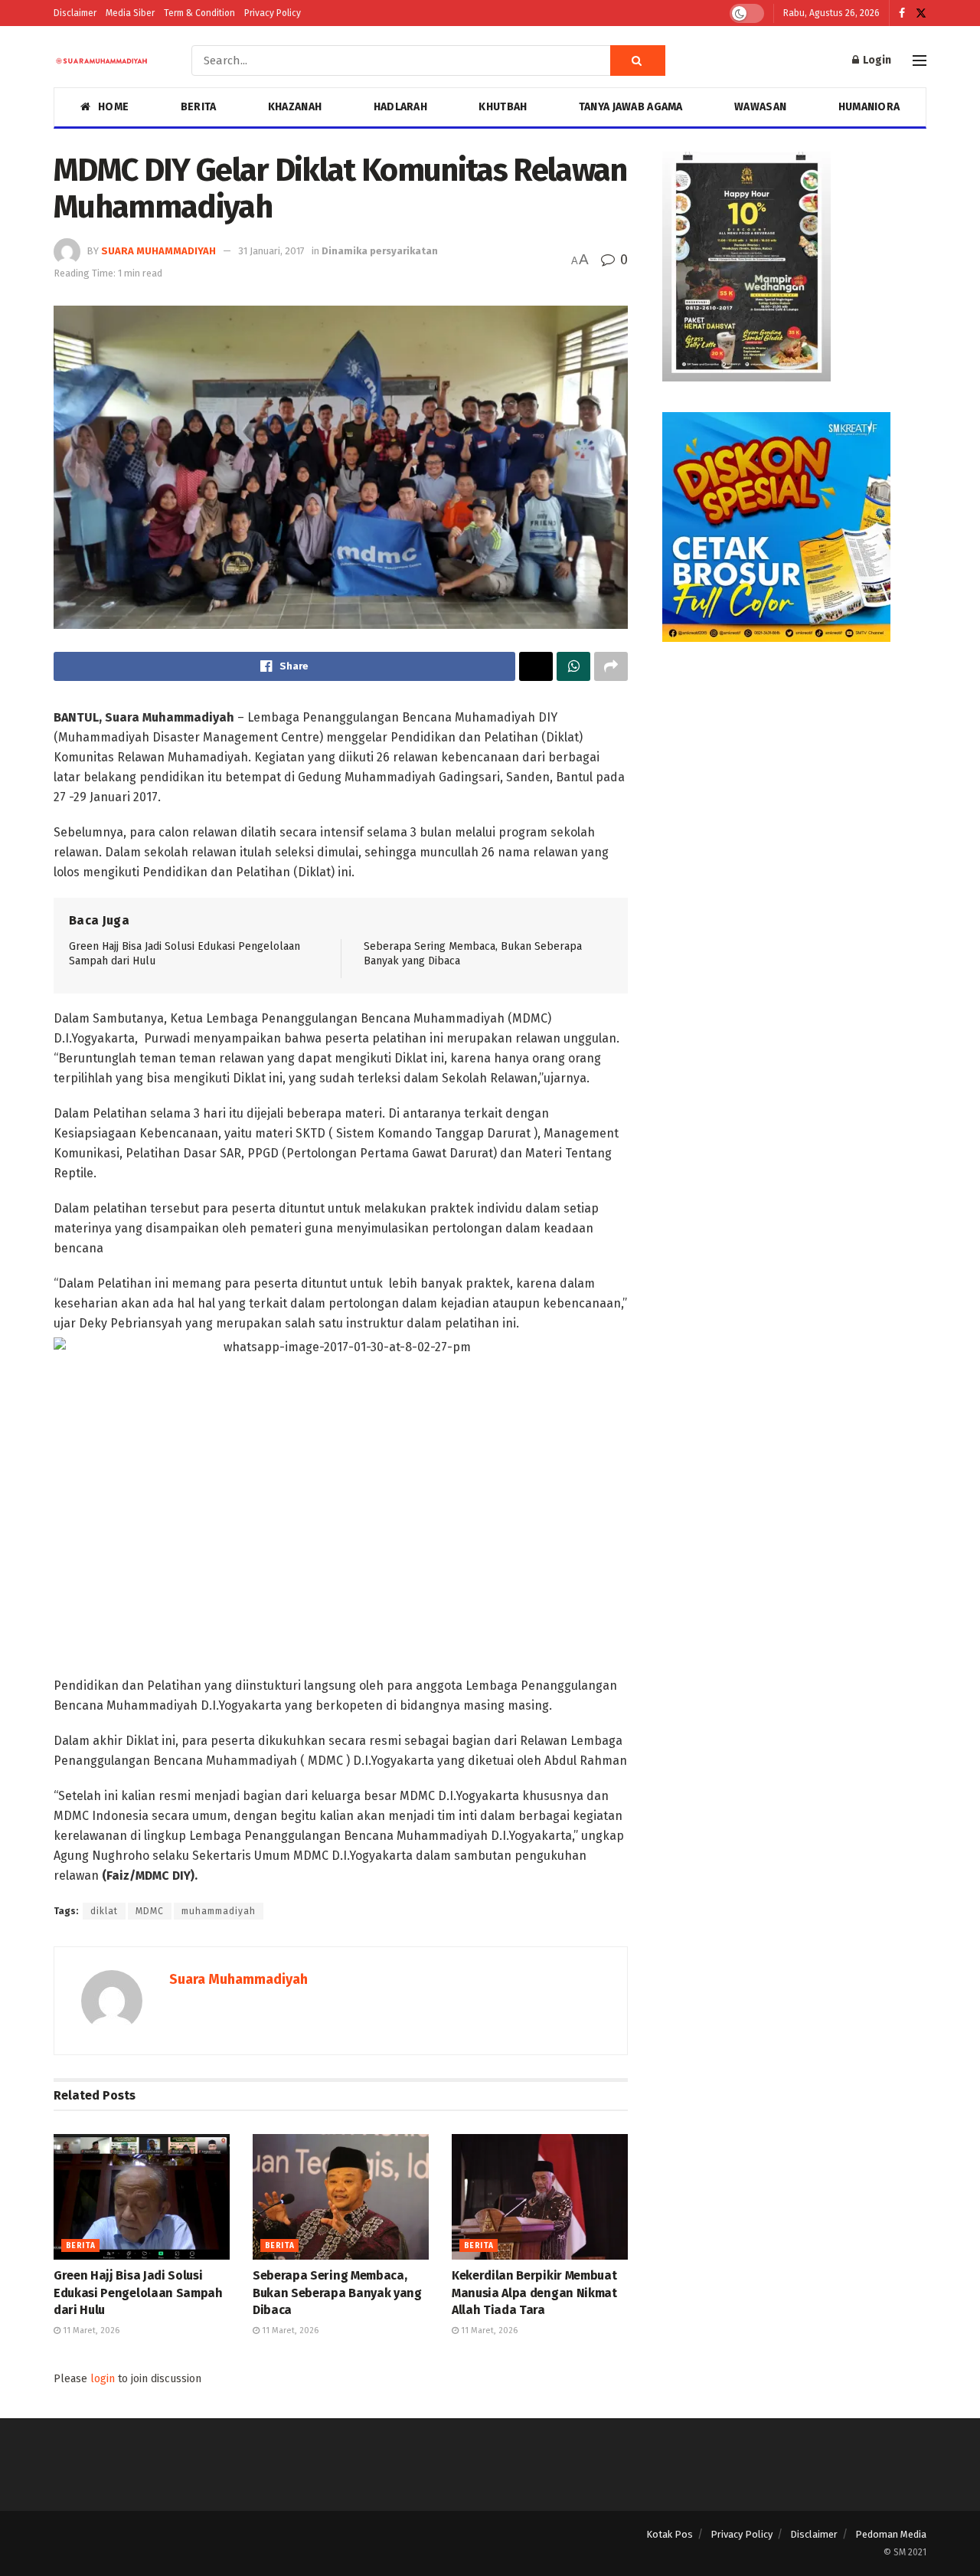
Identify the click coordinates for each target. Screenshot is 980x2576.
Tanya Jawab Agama (631, 107)
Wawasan (760, 107)
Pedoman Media (891, 2534)
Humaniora (869, 107)
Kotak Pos (670, 2534)
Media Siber (130, 13)
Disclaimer (75, 13)
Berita (199, 107)
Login (876, 60)
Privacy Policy (273, 13)
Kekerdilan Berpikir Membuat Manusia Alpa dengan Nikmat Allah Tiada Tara (534, 2293)
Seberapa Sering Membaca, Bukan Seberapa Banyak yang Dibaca (337, 2293)
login (103, 2379)
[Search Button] (638, 61)
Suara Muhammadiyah (158, 251)
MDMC (150, 1911)
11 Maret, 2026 (90, 2331)
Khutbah (503, 107)
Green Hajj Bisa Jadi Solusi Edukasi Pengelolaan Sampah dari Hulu (138, 2293)
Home (113, 107)
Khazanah (295, 107)
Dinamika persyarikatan (380, 251)
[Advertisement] (794, 780)
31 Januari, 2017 (271, 251)
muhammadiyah (219, 1911)
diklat (104, 1911)
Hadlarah (400, 107)
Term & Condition (199, 13)
